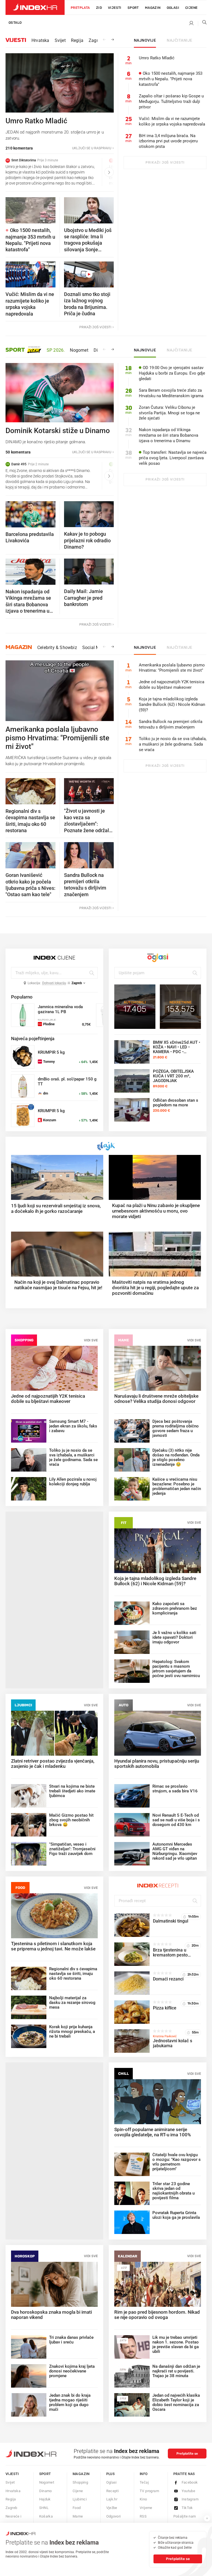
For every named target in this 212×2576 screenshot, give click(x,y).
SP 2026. (56, 350)
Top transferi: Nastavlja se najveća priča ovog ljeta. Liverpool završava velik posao (173, 458)
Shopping (24, 1340)
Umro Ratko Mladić (157, 58)
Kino (143, 2499)
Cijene (191, 8)
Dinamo (46, 2491)
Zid (99, 8)
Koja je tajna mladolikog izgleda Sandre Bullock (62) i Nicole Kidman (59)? (172, 704)
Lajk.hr (112, 2499)
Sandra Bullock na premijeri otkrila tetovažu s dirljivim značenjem (171, 724)
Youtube (189, 2491)
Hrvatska (40, 40)
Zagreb (96, 40)
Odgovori (114, 2516)
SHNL (44, 2508)
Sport (133, 8)
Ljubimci (23, 1705)
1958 (123, 2398)
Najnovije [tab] (145, 41)
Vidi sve (91, 1340)
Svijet (60, 40)
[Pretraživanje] (202, 23)
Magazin (19, 647)
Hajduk (45, 2499)
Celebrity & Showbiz (57, 648)
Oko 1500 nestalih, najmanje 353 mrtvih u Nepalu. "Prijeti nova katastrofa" (171, 79)
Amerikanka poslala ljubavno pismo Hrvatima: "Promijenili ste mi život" (172, 668)
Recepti (113, 2491)
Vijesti (115, 8)
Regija (77, 40)
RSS (143, 2516)
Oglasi (173, 8)
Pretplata (80, 8)
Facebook (190, 2482)
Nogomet (79, 350)
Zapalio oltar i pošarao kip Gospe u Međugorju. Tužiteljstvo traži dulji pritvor (171, 102)
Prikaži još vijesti (165, 162)
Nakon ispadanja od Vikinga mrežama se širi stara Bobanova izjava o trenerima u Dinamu (169, 435)
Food (20, 1888)
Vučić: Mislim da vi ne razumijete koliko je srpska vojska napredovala (172, 121)
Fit (124, 1523)
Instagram (190, 2499)
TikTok (187, 2508)
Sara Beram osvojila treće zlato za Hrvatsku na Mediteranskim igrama (171, 393)
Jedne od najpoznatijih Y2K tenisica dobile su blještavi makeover (172, 685)
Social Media (95, 648)
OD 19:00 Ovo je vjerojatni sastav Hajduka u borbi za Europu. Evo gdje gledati (172, 373)
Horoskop (25, 2256)
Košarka (46, 2516)
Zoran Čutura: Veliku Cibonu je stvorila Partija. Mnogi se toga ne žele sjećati (169, 413)
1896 (123, 2369)
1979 (123, 2340)
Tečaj (144, 2482)
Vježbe (112, 2508)
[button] (17, 172)
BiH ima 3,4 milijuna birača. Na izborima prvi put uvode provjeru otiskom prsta (168, 141)
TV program (149, 2491)
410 (124, 2267)
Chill (124, 2074)
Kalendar (128, 2256)
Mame (124, 1340)
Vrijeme (146, 2508)
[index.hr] (35, 7)
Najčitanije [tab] (180, 41)
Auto (124, 1705)
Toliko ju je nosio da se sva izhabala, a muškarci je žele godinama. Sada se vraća (173, 744)
